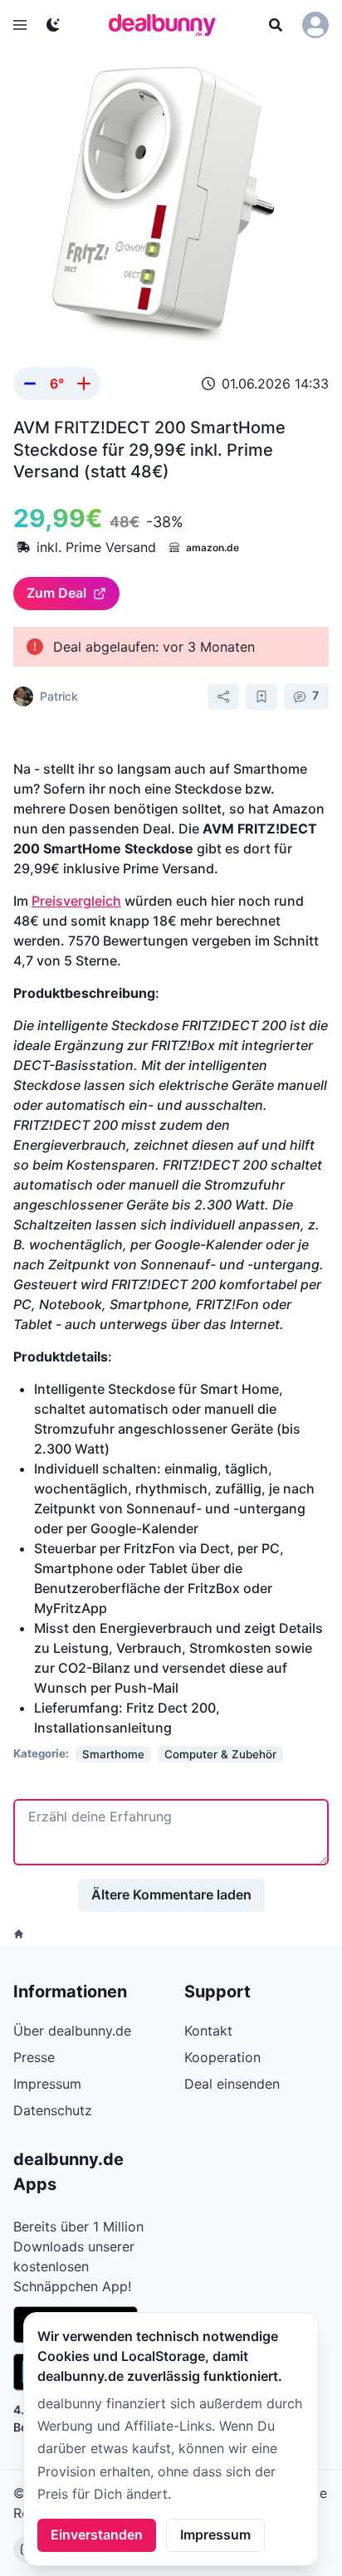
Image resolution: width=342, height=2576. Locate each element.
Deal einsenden (232, 2084)
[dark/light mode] (53, 25)
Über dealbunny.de (72, 2031)
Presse (34, 2057)
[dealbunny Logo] (168, 25)
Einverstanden (97, 2534)
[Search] (276, 25)
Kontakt (208, 2031)
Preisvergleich (76, 901)
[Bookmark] (261, 697)
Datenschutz (53, 2110)
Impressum (215, 2534)
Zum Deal (56, 593)
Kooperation (222, 2057)
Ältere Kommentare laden (171, 1894)
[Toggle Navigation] (20, 25)
